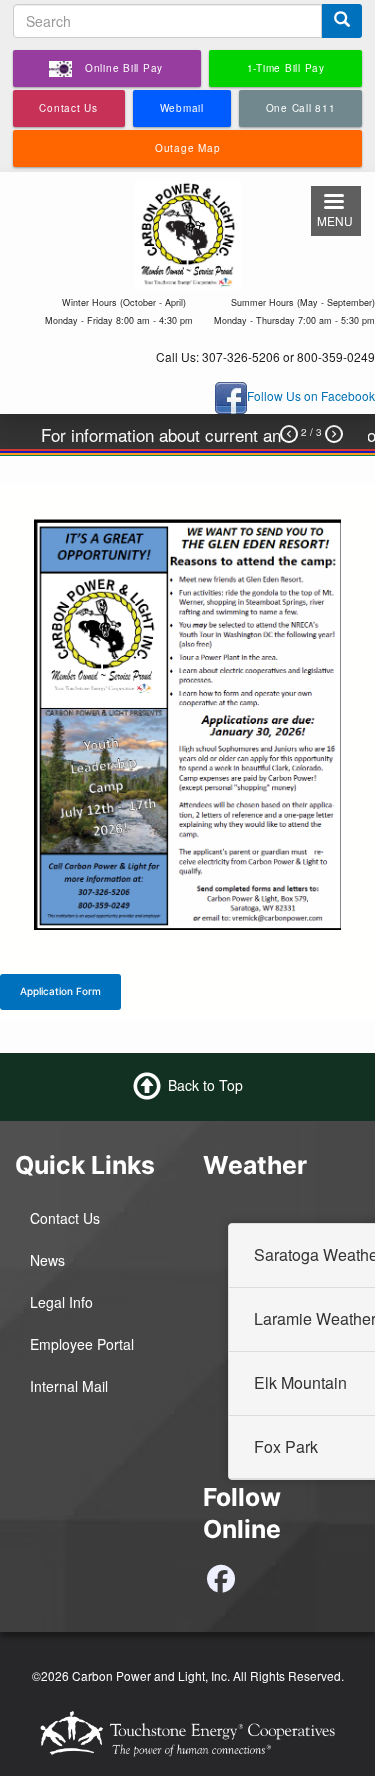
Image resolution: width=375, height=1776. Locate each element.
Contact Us (65, 1218)
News (47, 1260)
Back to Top (205, 1085)
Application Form (60, 991)
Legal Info (61, 1302)
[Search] (342, 21)
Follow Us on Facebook (311, 395)
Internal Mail (69, 1386)
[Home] (187, 232)
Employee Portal (82, 1344)
